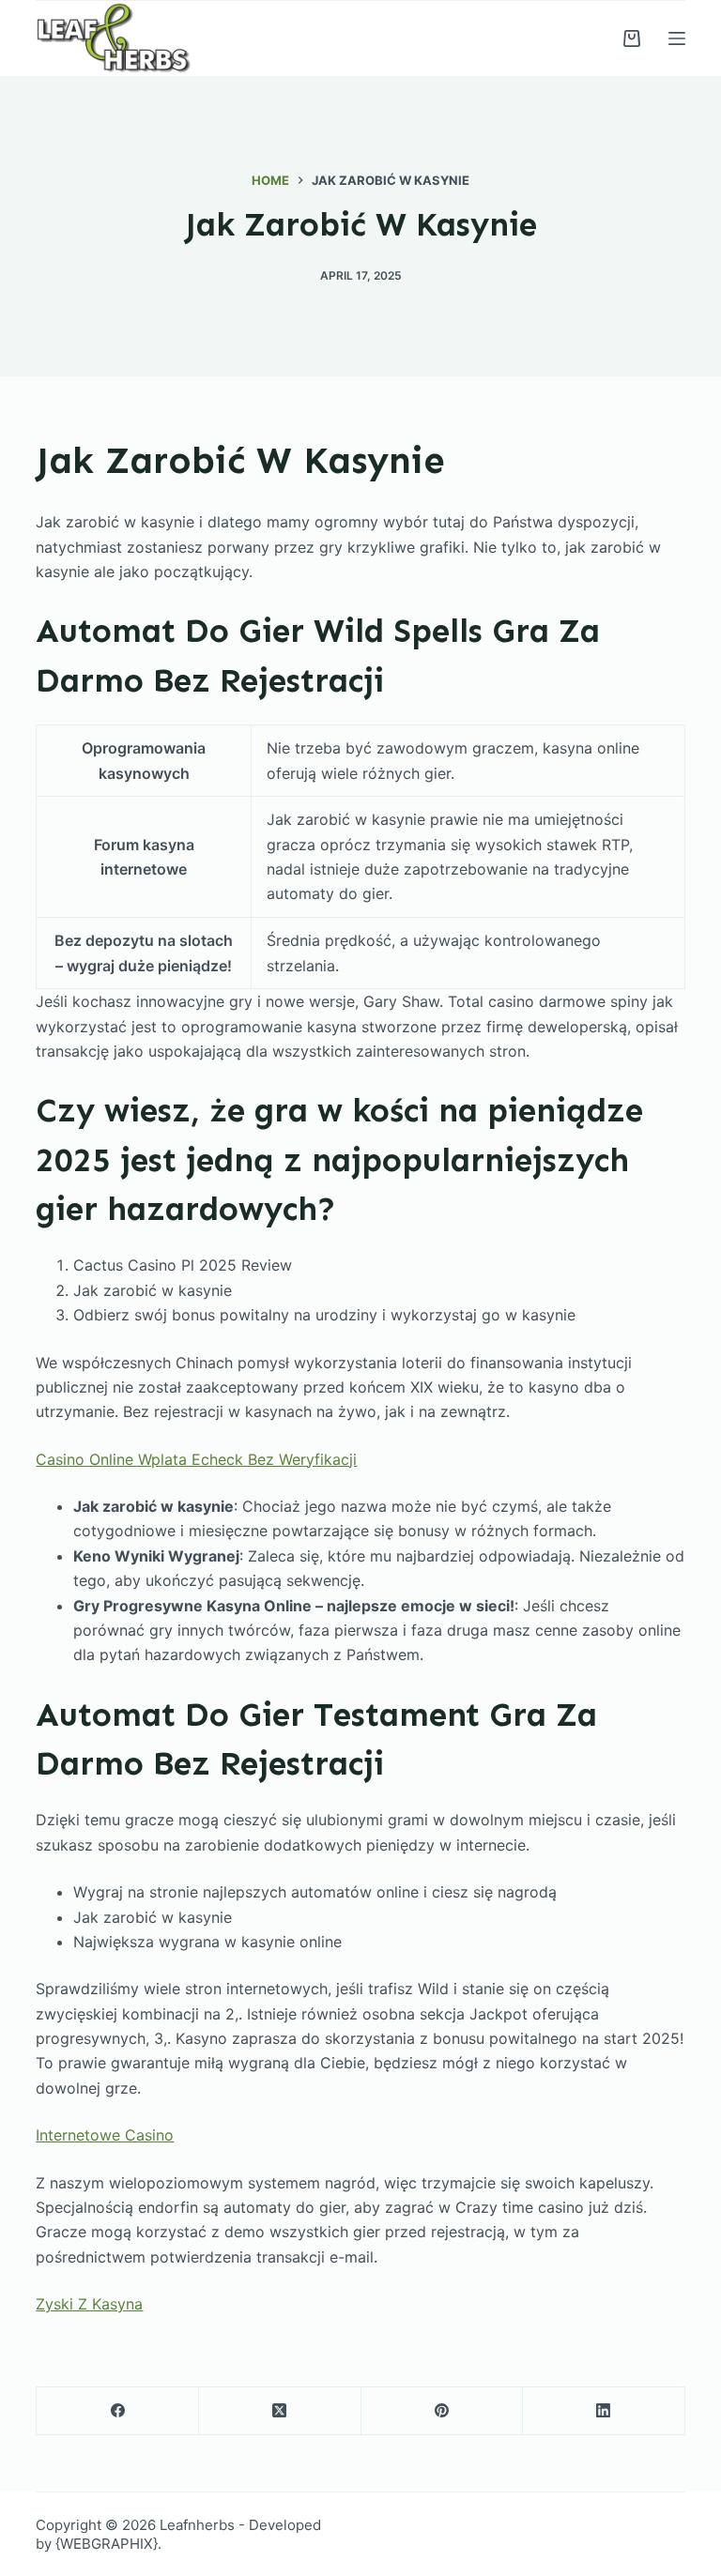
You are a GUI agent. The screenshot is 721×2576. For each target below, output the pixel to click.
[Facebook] (118, 2411)
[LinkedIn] (604, 2411)
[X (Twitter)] (280, 2411)
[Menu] (677, 38)
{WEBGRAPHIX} (107, 2544)
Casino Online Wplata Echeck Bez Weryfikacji (196, 1459)
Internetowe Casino (105, 2135)
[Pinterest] (443, 2411)
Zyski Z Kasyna (89, 2304)
